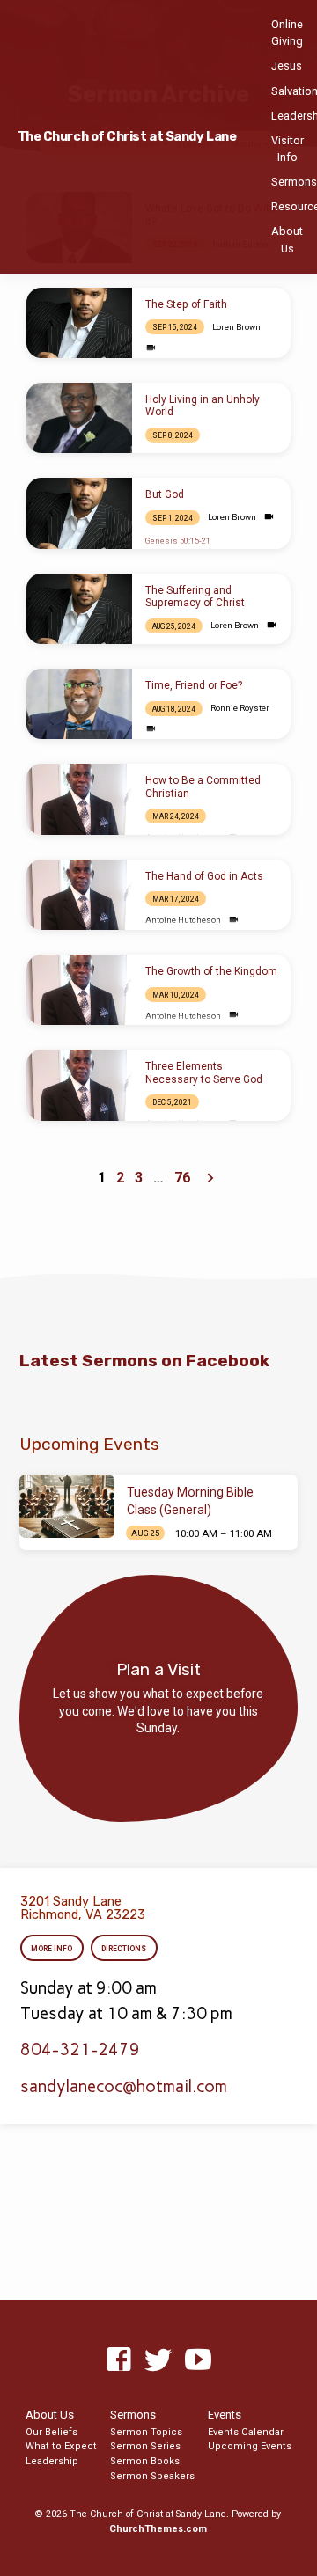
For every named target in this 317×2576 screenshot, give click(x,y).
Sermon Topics (146, 2432)
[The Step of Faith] (79, 323)
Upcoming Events (250, 2446)
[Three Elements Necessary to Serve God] (79, 1085)
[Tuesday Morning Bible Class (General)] (67, 1506)
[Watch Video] (151, 348)
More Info (52, 1949)
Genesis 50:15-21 (178, 541)
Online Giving (287, 33)
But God (165, 494)
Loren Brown (236, 327)
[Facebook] (119, 2360)
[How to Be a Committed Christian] (79, 799)
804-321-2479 (80, 2049)
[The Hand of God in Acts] (79, 895)
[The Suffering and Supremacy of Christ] (79, 609)
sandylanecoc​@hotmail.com (124, 2086)
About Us (287, 239)
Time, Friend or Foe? (194, 685)
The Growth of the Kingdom (211, 971)
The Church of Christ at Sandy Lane (127, 137)
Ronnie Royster (240, 708)
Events (225, 2415)
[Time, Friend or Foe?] (79, 704)
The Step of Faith (186, 304)
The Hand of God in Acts (204, 876)
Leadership (52, 2461)
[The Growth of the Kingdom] (79, 990)
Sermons (294, 182)
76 (182, 1178)
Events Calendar (246, 2432)
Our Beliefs (52, 2432)
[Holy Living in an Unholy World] (79, 418)
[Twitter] (158, 2360)
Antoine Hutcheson (183, 920)
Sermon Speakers (152, 2476)
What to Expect (61, 2446)
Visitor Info (288, 149)
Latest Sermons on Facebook (144, 1361)
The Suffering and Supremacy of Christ (195, 596)
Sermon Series (145, 2446)
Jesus (287, 66)
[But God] (79, 513)
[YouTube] (198, 2360)
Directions (124, 1949)
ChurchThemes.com (158, 2529)
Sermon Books (145, 2461)
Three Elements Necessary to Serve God (204, 1072)
